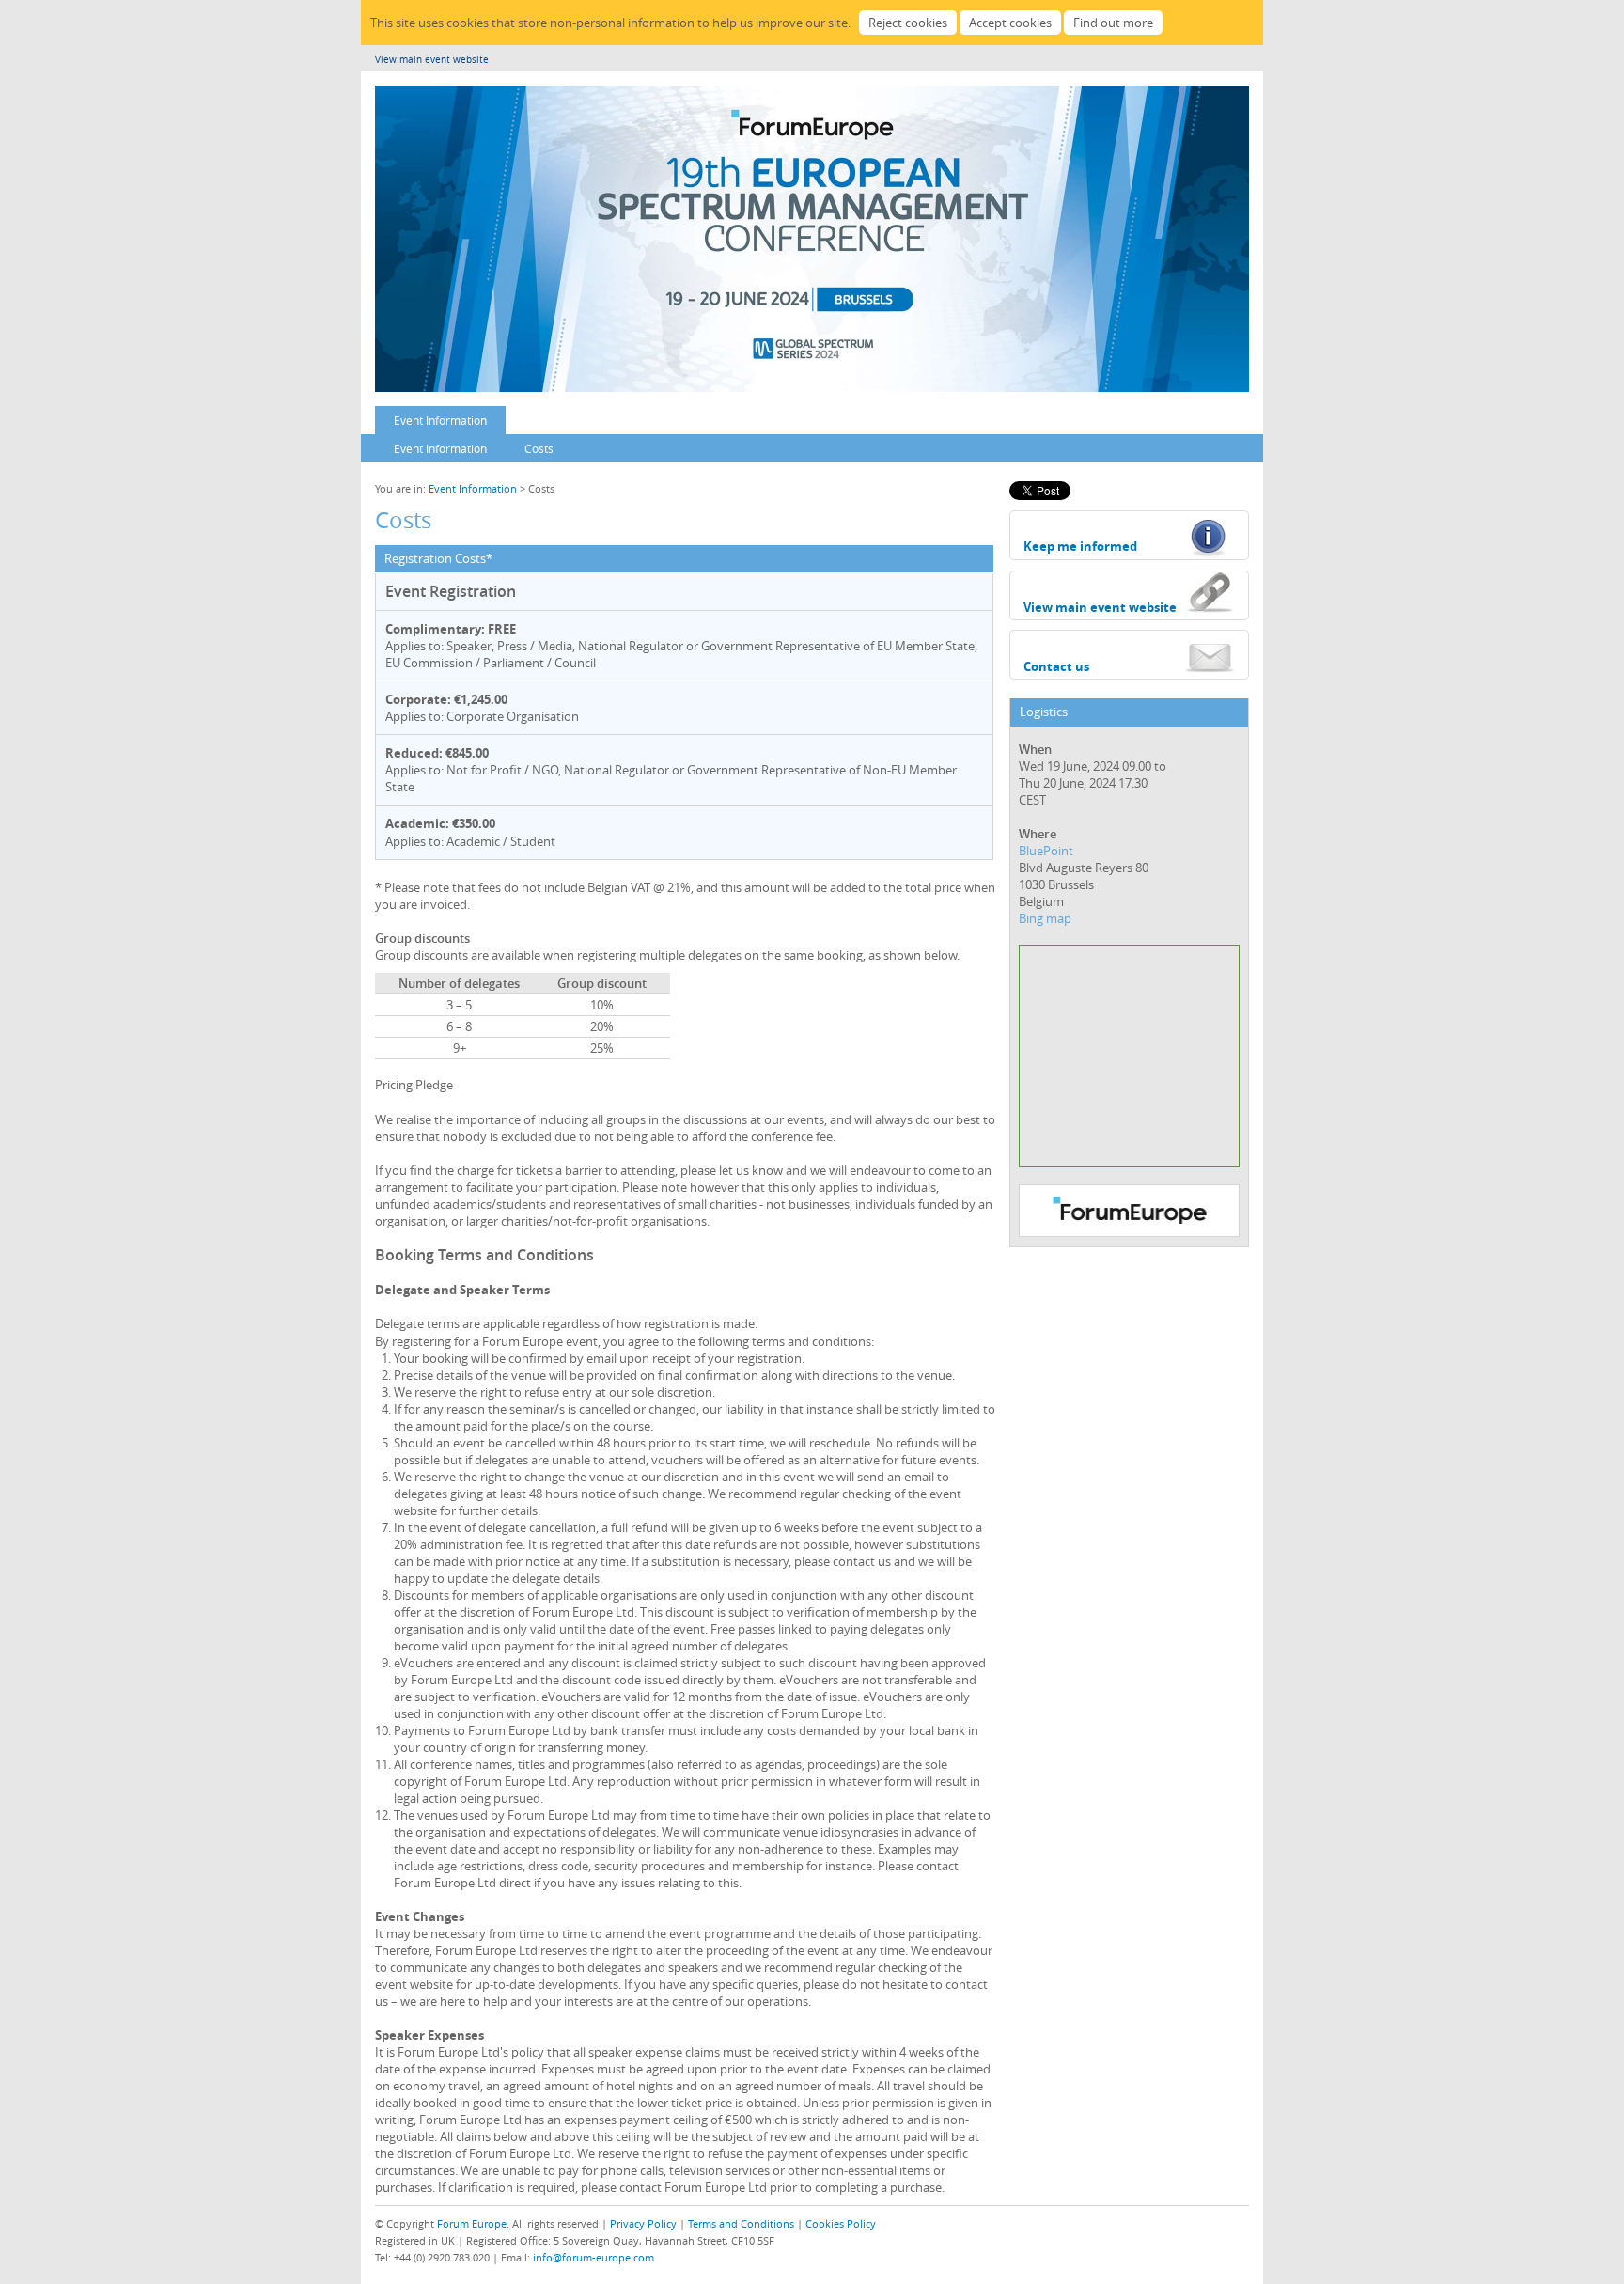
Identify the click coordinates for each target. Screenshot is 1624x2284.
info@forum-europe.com (593, 2257)
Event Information (440, 420)
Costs (539, 448)
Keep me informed (1080, 546)
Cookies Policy (841, 2223)
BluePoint (1046, 851)
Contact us (1056, 666)
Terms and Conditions (741, 2223)
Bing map (1045, 918)
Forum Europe (472, 2223)
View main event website (432, 60)
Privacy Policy (643, 2223)
